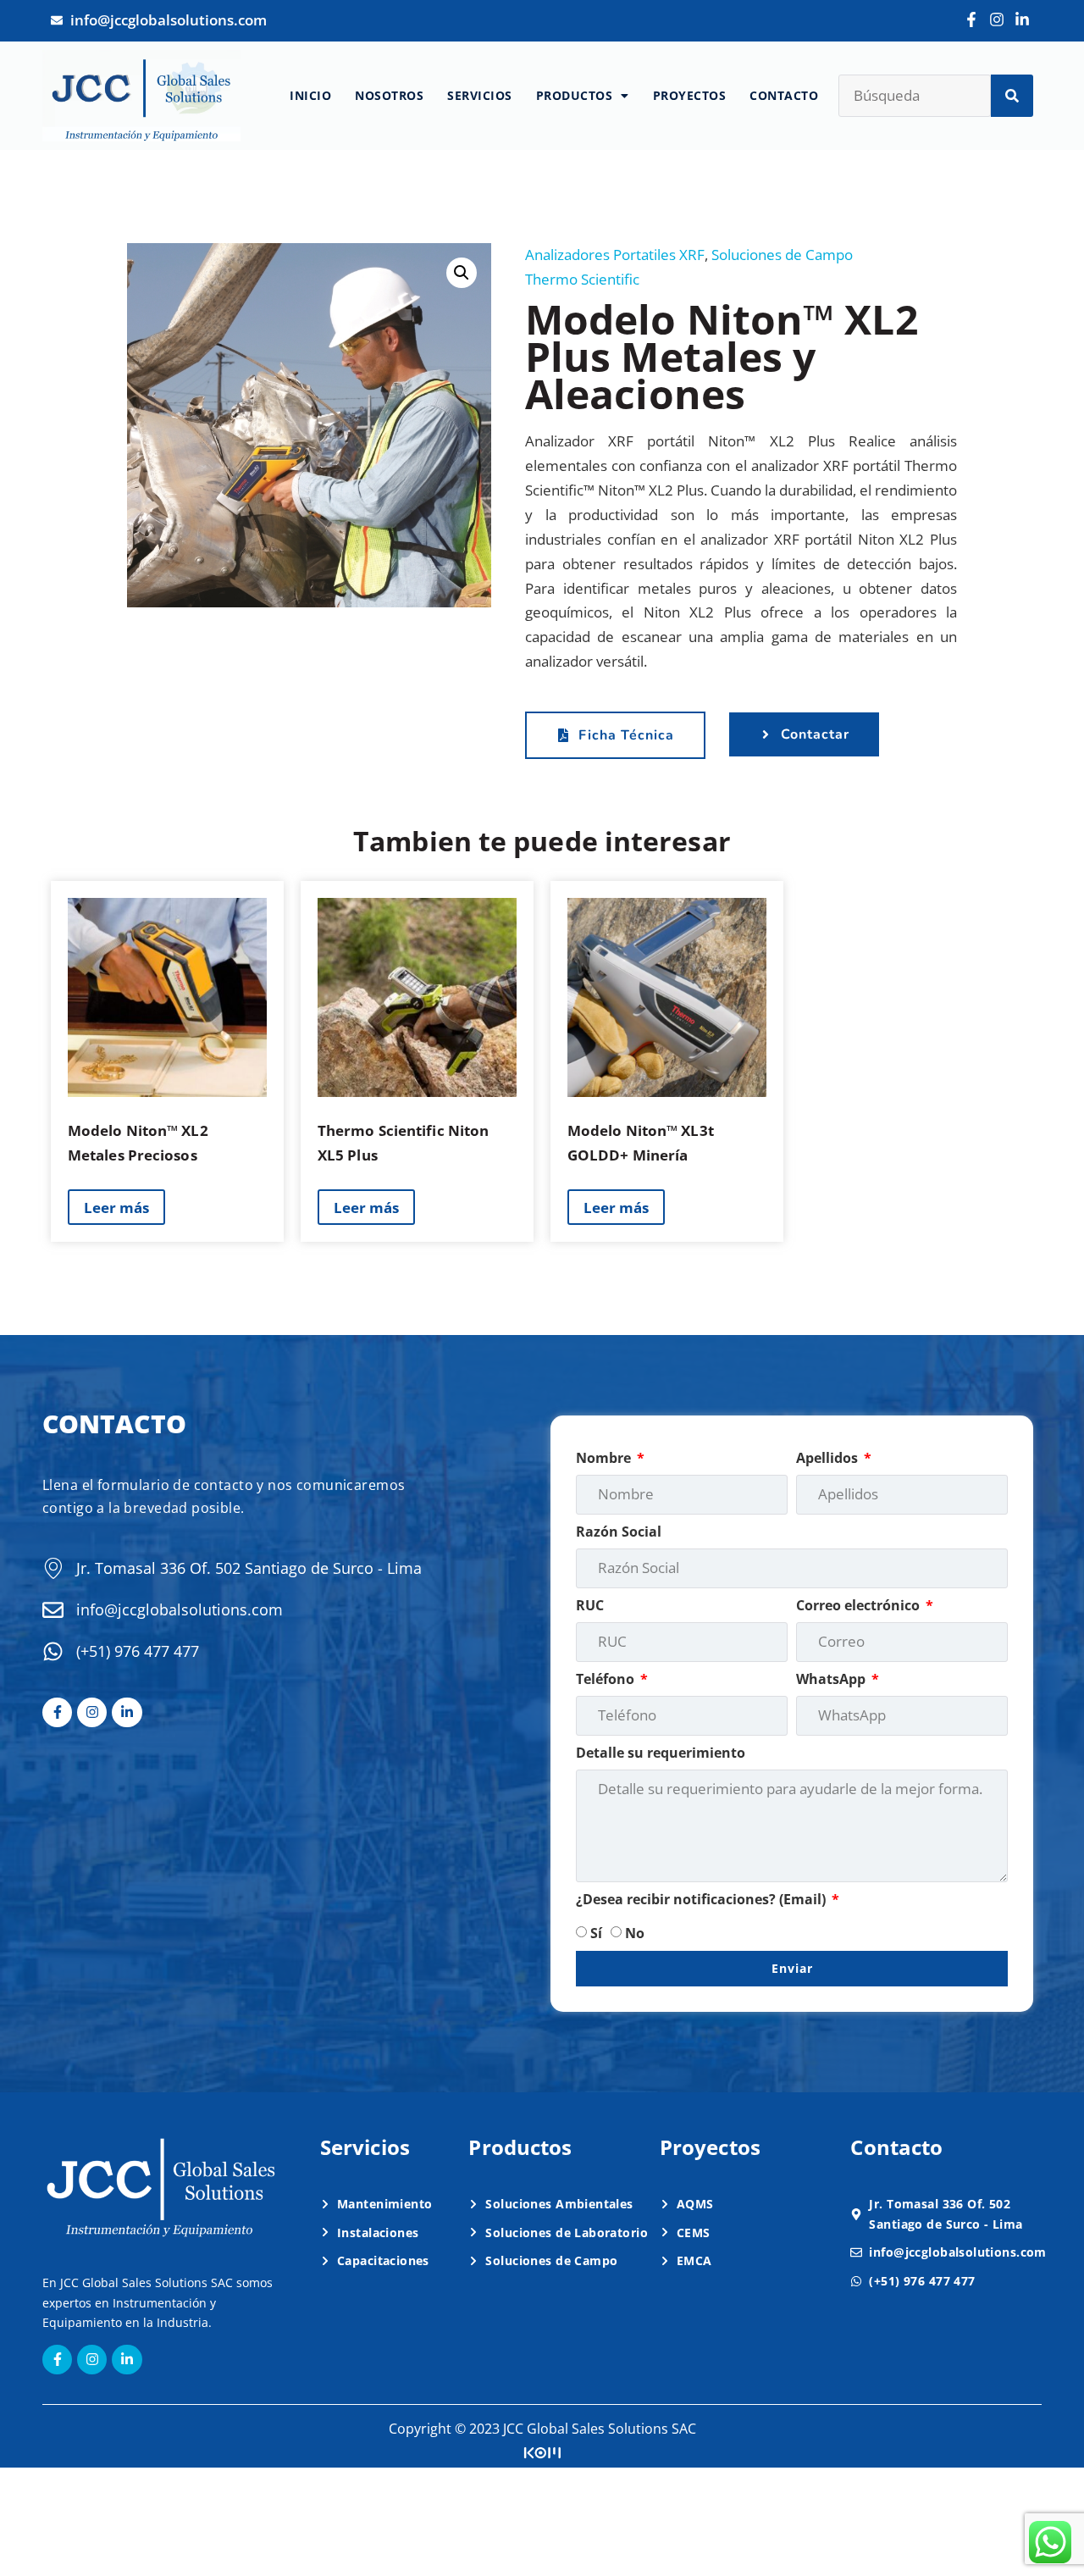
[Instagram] (997, 19)
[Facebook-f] (971, 19)
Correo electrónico (860, 1605)
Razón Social (619, 1532)
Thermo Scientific (582, 279)
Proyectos (690, 95)
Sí (596, 1933)
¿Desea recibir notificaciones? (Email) (702, 1899)
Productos (575, 95)
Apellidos (829, 1458)
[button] (462, 273)
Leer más (116, 1208)
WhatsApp (832, 1679)
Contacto (784, 95)
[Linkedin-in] (1023, 19)
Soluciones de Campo (782, 255)
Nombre (605, 1458)
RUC (590, 1605)
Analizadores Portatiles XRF (615, 255)
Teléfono (607, 1679)
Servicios (480, 95)
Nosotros (389, 95)
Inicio (310, 95)
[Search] (1012, 96)
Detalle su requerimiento (661, 1753)
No (635, 1933)
